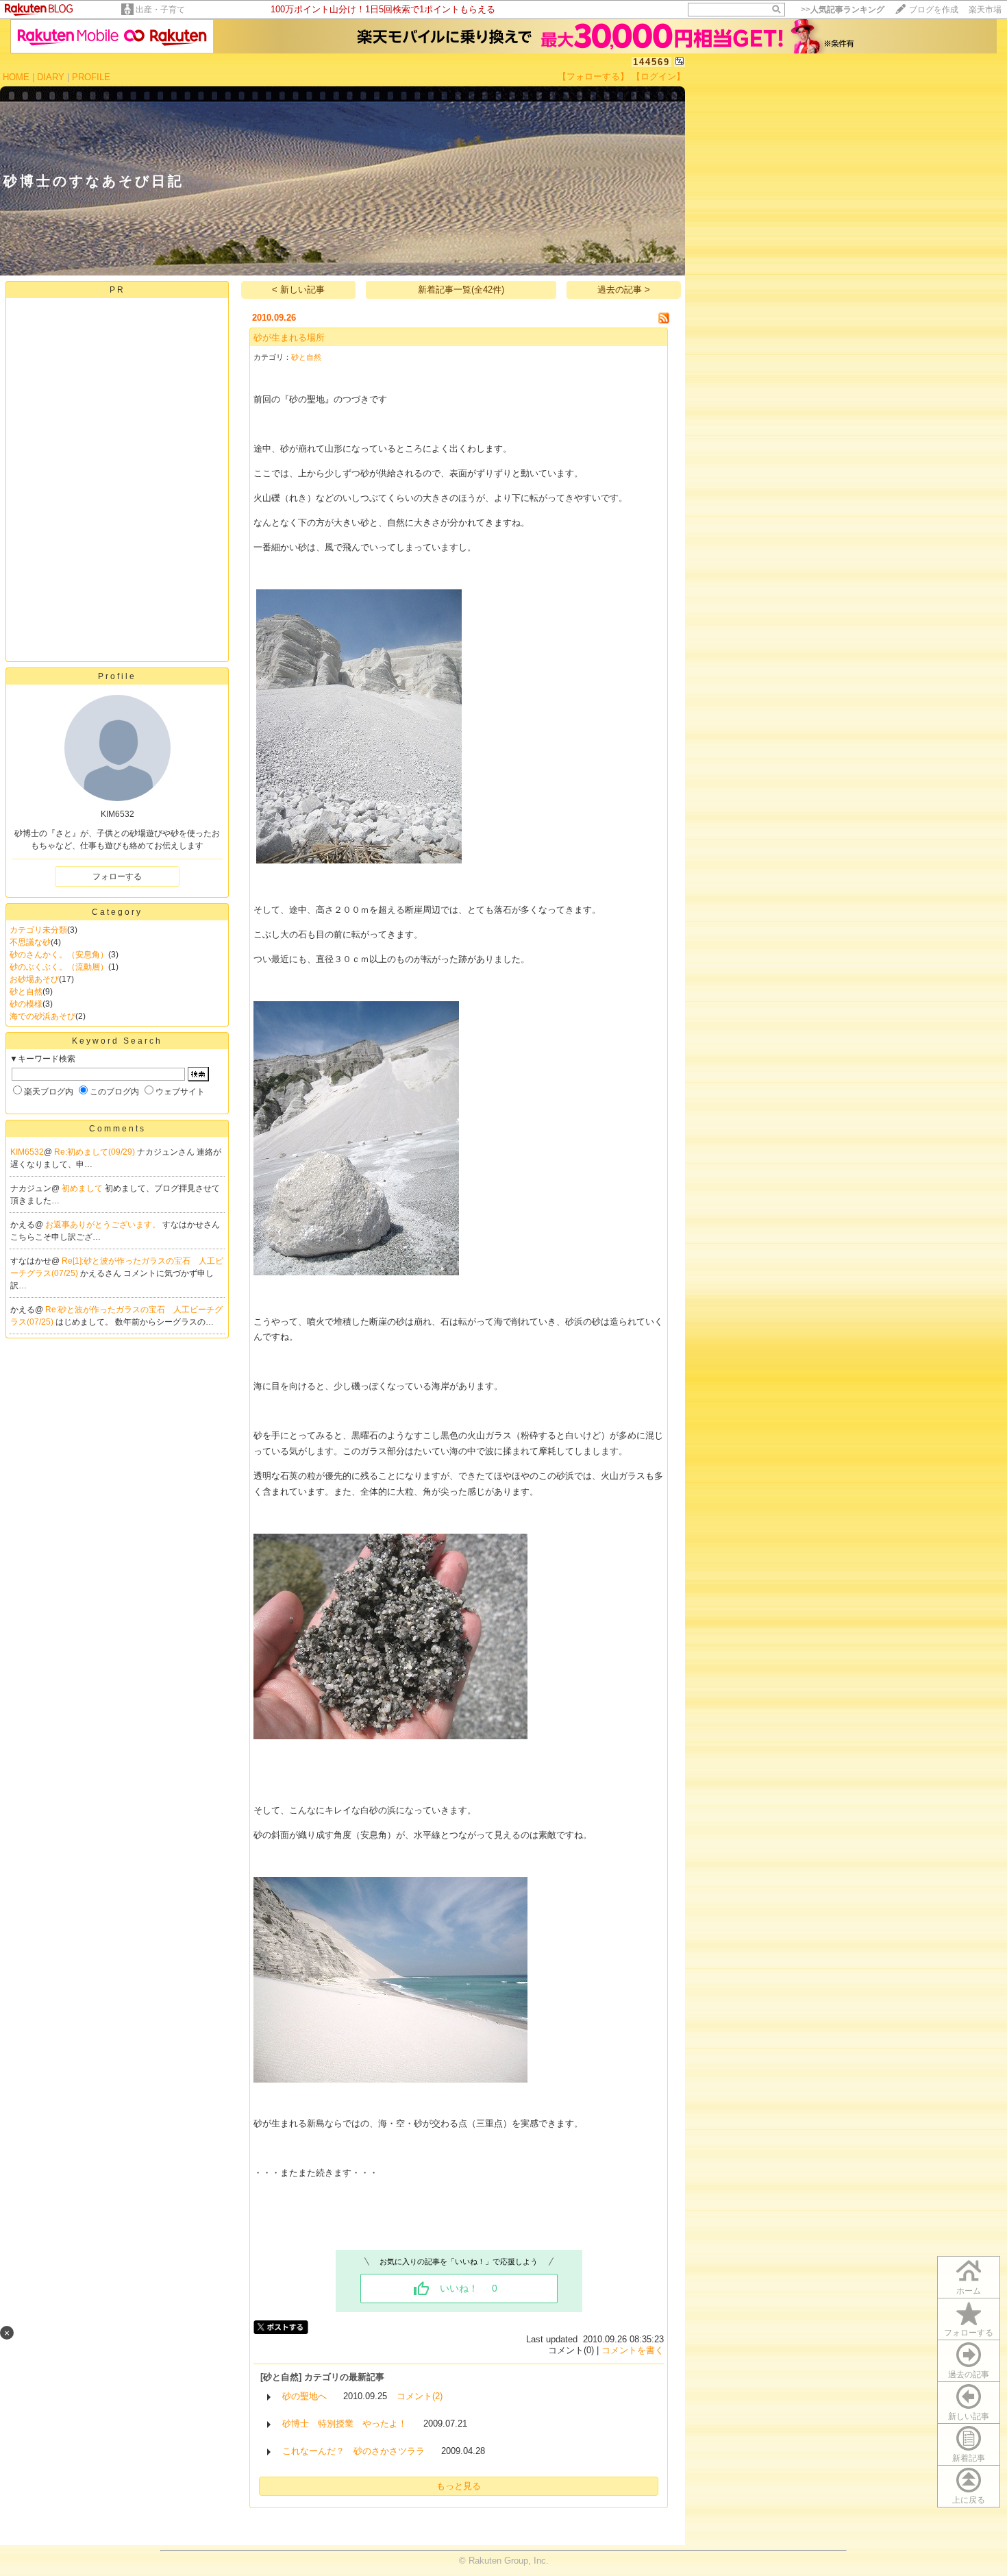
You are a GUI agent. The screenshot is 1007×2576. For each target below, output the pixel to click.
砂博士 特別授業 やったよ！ (345, 2424)
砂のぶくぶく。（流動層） (59, 967)
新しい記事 (969, 2416)
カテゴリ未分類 (38, 930)
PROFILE (91, 77)
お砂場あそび (34, 979)
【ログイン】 (658, 76)
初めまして (83, 1188)
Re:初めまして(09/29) (96, 1152)
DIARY (51, 77)
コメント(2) (420, 2396)
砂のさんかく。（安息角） (59, 955)
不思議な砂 (30, 942)
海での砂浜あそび (42, 1016)
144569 (651, 62)
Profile (117, 676)
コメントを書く (633, 2350)
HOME (16, 77)
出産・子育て (160, 10)
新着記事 (969, 2458)
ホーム (969, 2291)
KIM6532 (27, 1152)
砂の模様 (26, 1004)
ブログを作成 (934, 10)
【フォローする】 (593, 76)
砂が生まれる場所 (289, 338)
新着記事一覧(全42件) (461, 290)
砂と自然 (26, 992)
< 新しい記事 (298, 290)
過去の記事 (969, 2375)
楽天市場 (985, 10)
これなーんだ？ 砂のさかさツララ (353, 2451)
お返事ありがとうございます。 (104, 1225)
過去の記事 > (624, 290)
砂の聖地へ (304, 2396)
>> (843, 10)
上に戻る (969, 2500)
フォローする (969, 2333)
